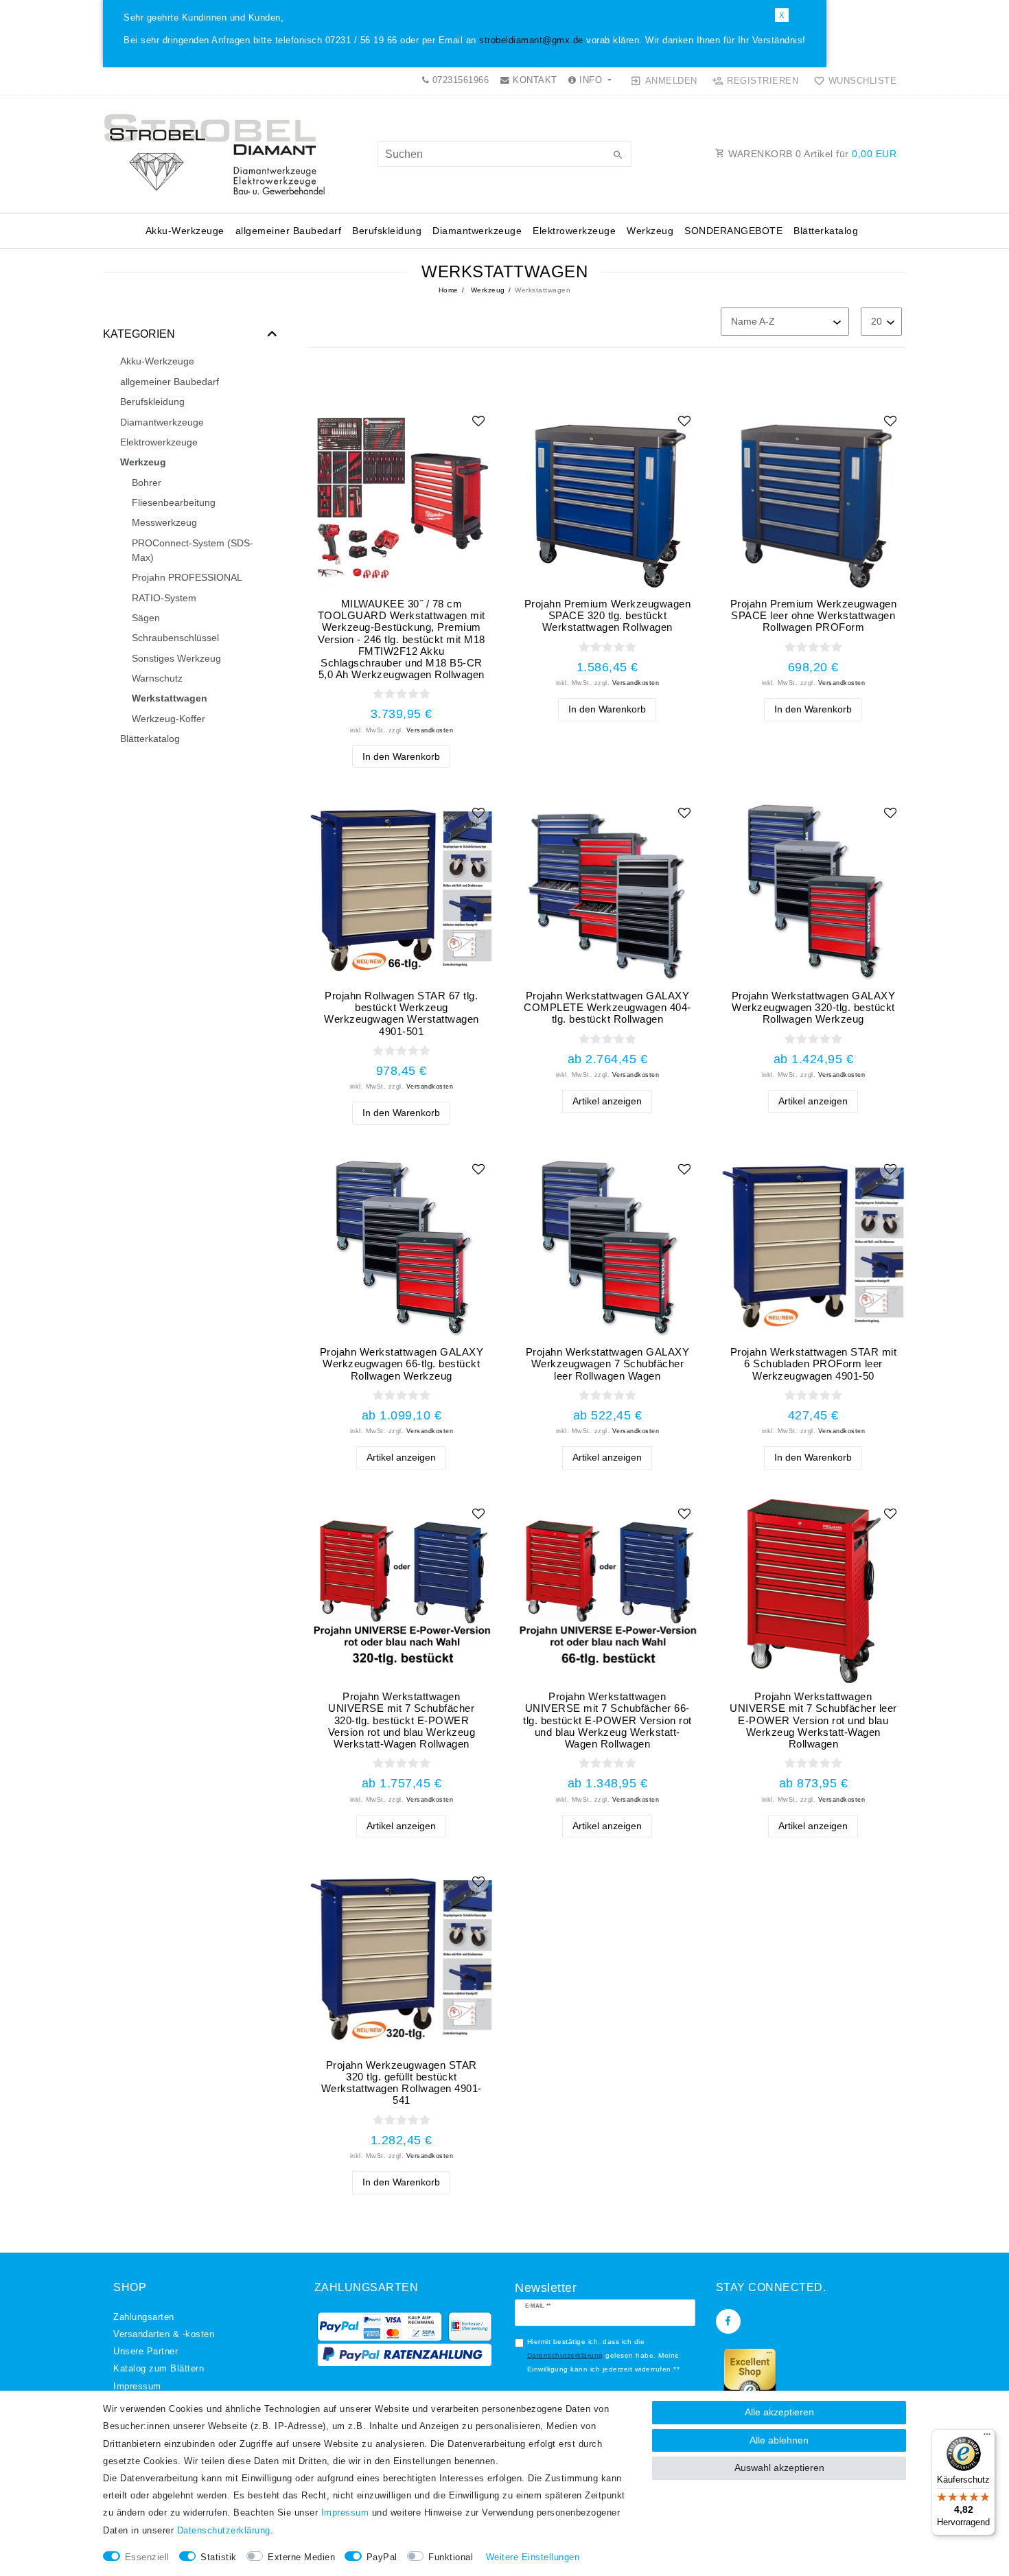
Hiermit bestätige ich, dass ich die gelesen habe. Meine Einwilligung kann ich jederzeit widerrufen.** (604, 2355)
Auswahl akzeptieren (779, 2468)
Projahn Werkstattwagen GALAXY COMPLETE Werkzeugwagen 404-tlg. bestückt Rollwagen (607, 1007)
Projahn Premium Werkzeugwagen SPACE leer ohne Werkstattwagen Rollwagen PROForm (814, 615)
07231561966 (459, 80)
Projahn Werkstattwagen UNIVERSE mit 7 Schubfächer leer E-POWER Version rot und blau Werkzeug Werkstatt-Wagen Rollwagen (813, 1720)
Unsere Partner (146, 2352)
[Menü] (987, 2437)
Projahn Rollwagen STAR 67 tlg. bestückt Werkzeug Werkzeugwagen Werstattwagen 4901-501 (402, 1013)
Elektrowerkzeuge (574, 231)
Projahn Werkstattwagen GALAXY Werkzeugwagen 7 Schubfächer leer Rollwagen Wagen (608, 1364)
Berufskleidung (387, 231)
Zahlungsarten (144, 2317)
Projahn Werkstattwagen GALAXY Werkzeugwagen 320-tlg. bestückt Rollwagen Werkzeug (814, 1007)
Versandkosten (430, 730)
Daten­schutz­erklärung (224, 2531)
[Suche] (618, 156)
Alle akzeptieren (779, 2412)
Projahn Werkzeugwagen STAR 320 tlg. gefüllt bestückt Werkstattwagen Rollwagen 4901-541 (402, 2083)
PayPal (382, 2557)
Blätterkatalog (826, 231)
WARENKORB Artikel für (811, 154)
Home (449, 290)
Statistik (219, 2557)
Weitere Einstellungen (533, 2557)
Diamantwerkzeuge (477, 231)
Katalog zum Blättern (159, 2369)
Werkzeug (650, 231)
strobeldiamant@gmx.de (531, 40)
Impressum (137, 2387)
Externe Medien (301, 2557)
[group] (607, 498)
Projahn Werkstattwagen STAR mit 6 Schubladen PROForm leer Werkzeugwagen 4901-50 (814, 1364)
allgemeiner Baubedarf (289, 231)
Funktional (451, 2557)
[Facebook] (728, 2321)
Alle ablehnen (779, 2440)
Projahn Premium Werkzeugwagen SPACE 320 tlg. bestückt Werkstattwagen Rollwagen (608, 615)
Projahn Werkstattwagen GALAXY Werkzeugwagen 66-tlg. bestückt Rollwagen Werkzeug (402, 1364)
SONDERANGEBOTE (733, 231)
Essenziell (147, 2557)
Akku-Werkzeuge (185, 231)
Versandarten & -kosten (164, 2334)
